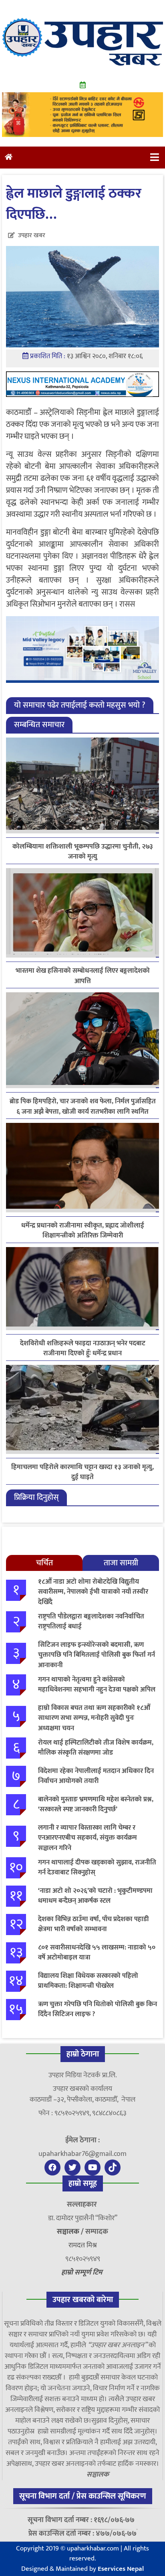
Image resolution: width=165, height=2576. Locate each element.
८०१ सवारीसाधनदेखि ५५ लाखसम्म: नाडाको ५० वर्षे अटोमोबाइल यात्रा (97, 1953)
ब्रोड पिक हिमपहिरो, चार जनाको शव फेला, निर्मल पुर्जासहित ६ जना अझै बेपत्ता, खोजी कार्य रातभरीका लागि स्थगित (83, 1107)
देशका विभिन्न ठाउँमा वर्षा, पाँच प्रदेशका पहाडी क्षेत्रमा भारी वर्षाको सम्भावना (94, 1924)
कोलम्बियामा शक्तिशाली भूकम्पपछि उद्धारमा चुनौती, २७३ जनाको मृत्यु (83, 852)
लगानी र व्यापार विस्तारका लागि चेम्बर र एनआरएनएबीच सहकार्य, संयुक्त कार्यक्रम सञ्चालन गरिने (88, 1838)
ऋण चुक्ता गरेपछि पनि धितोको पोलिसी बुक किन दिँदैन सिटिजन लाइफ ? (98, 2009)
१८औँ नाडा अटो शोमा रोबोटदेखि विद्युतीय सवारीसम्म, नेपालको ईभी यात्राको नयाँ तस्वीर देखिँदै (93, 1592)
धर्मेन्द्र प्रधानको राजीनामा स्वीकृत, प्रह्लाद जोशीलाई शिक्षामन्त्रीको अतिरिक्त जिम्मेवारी (83, 1231)
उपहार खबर (32, 235)
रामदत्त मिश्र (83, 2245)
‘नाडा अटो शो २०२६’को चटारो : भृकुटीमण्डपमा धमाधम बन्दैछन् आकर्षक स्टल (95, 1896)
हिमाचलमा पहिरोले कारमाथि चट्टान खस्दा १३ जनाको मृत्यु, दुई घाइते (82, 1472)
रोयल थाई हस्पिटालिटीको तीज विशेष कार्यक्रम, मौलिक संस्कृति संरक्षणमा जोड (96, 1748)
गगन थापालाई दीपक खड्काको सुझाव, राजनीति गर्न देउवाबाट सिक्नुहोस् (97, 1868)
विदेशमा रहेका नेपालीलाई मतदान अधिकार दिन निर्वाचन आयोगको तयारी (96, 1776)
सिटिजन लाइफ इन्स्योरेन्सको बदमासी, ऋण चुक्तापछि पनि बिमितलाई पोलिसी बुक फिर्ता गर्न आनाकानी (97, 1655)
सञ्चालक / (71, 2232)
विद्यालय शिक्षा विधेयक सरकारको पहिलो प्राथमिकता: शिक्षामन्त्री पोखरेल (88, 1981)
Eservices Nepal (121, 2569)
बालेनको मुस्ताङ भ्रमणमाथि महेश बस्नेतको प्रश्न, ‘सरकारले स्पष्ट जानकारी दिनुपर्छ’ (96, 1805)
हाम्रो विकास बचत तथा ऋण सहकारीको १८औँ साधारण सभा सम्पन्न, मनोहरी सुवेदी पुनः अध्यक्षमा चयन (94, 1718)
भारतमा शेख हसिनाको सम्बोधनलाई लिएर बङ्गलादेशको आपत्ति (83, 976)
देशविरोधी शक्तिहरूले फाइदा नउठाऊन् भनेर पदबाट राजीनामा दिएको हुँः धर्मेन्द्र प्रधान (83, 1348)
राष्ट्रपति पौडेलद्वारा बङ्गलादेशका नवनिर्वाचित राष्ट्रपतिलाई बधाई (91, 1622)
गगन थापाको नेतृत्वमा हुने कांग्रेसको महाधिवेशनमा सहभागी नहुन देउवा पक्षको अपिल (97, 1685)
